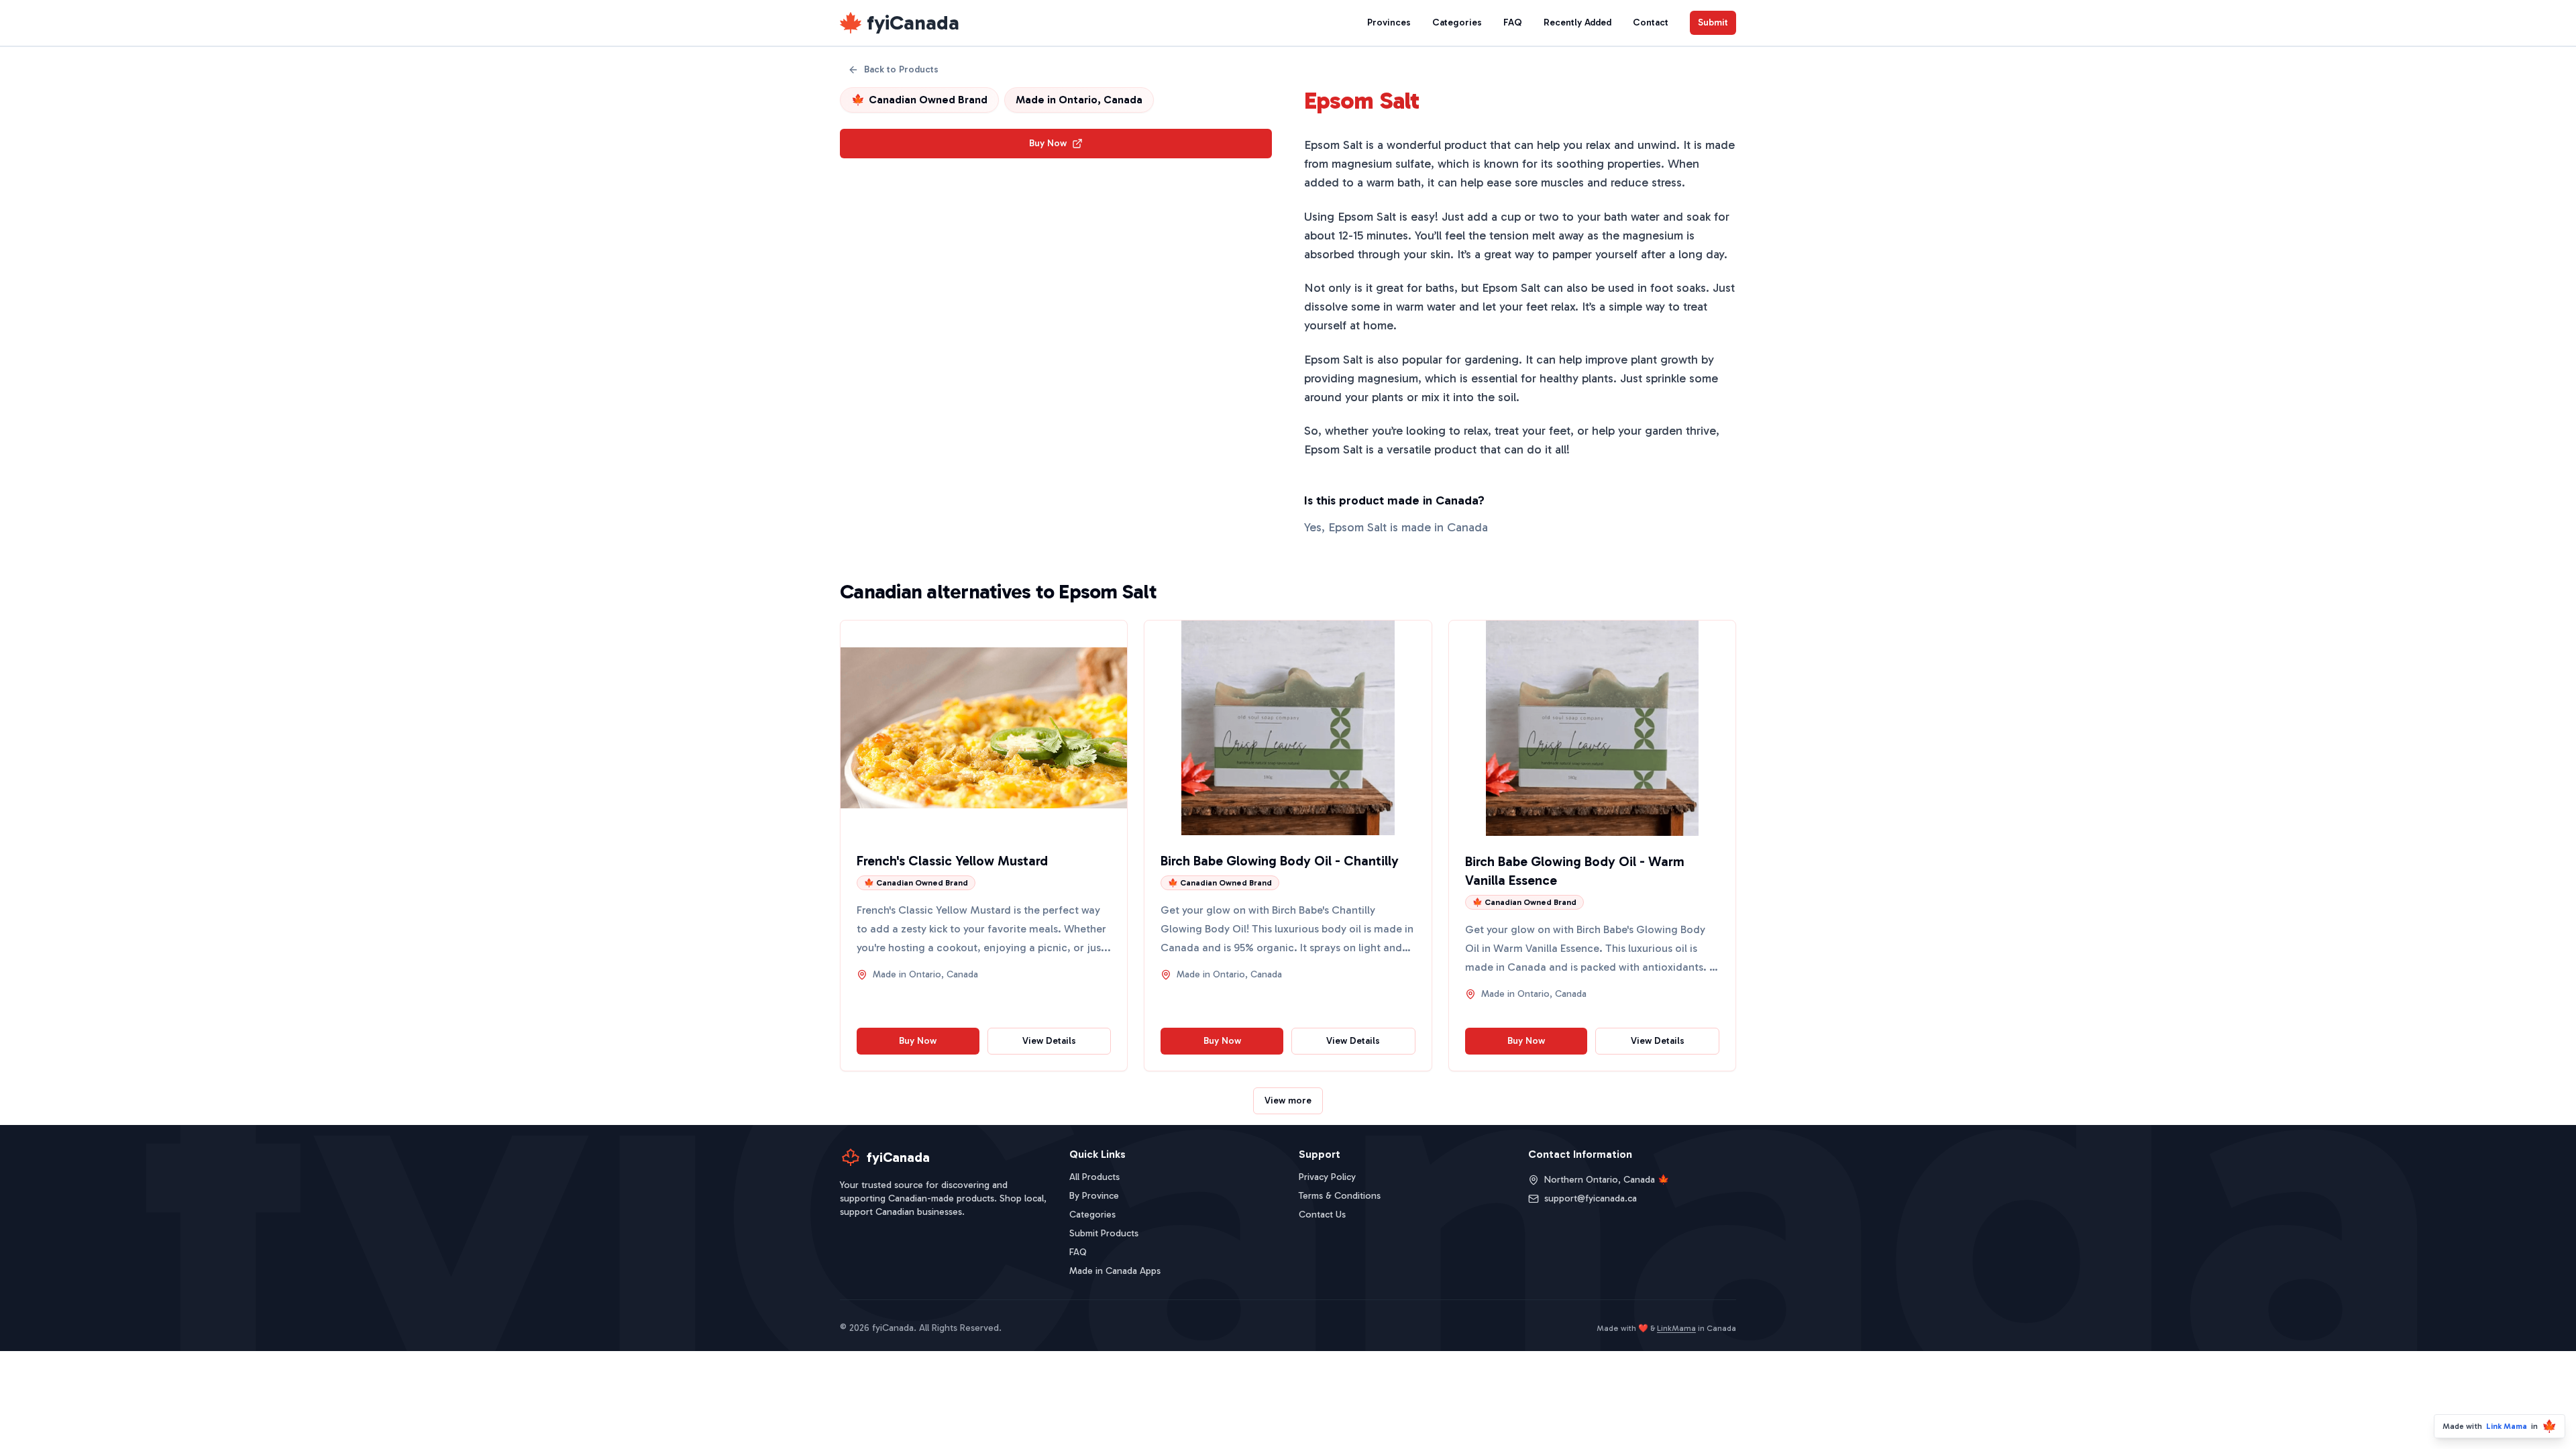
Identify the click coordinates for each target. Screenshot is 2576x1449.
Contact (1651, 22)
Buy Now (1048, 143)
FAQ (1513, 22)
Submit (1713, 22)
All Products (1094, 1177)
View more (1288, 1101)
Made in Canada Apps (1115, 1271)
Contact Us (1322, 1215)
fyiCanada (913, 23)
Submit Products (1104, 1233)
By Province (1094, 1196)
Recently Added (1577, 22)
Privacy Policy (1327, 1177)
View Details (1049, 1041)
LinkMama (1676, 1328)
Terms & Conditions (1340, 1196)
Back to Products (901, 69)
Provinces (1389, 22)
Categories (1457, 22)
